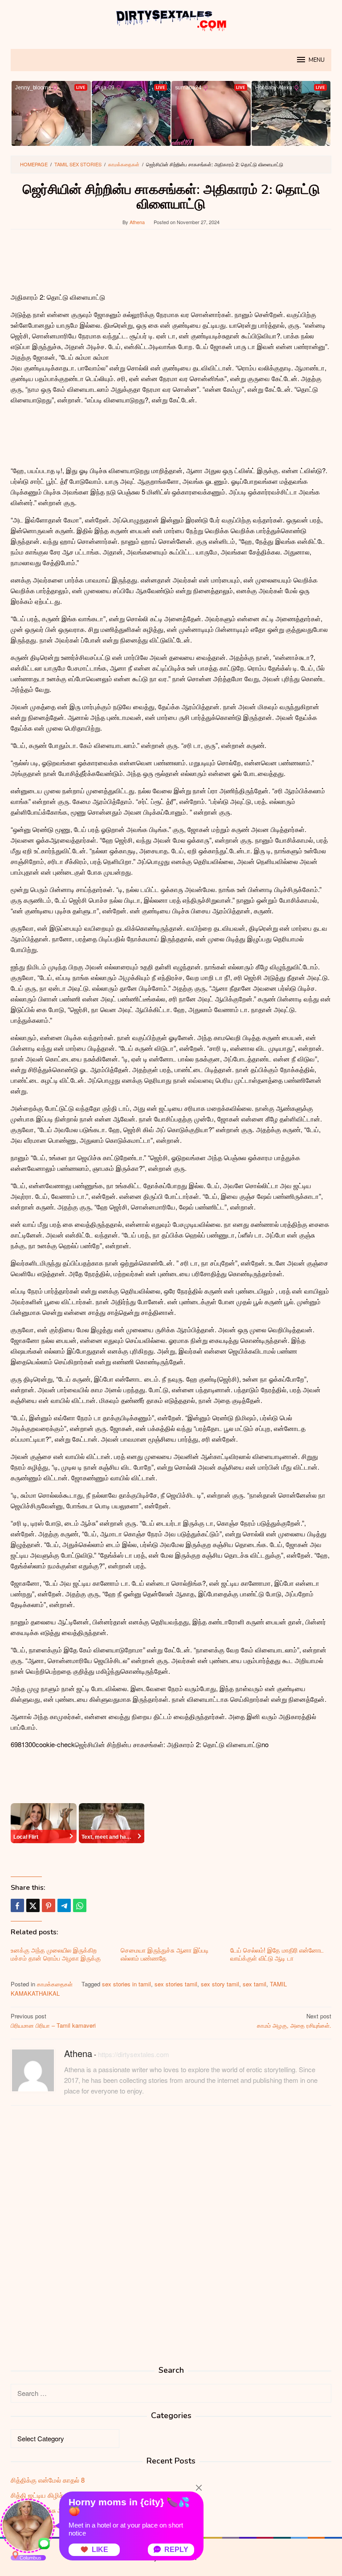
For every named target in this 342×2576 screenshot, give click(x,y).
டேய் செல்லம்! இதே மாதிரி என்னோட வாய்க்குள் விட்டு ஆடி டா (277, 1954)
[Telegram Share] (64, 1905)
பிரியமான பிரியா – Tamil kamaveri (53, 2021)
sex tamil (254, 1984)
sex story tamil (220, 1984)
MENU (317, 60)
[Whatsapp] (80, 1905)
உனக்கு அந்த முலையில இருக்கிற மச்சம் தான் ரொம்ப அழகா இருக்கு (56, 1954)
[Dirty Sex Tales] (171, 19)
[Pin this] (49, 1905)
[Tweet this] (33, 1905)
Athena (78, 2053)
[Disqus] (171, 2226)
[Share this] (17, 1905)
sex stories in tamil (126, 1984)
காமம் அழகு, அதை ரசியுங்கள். (294, 2021)
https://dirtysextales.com (134, 2054)
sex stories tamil (176, 1984)
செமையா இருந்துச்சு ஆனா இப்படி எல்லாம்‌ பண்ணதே (165, 1954)
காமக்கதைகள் (55, 1984)
